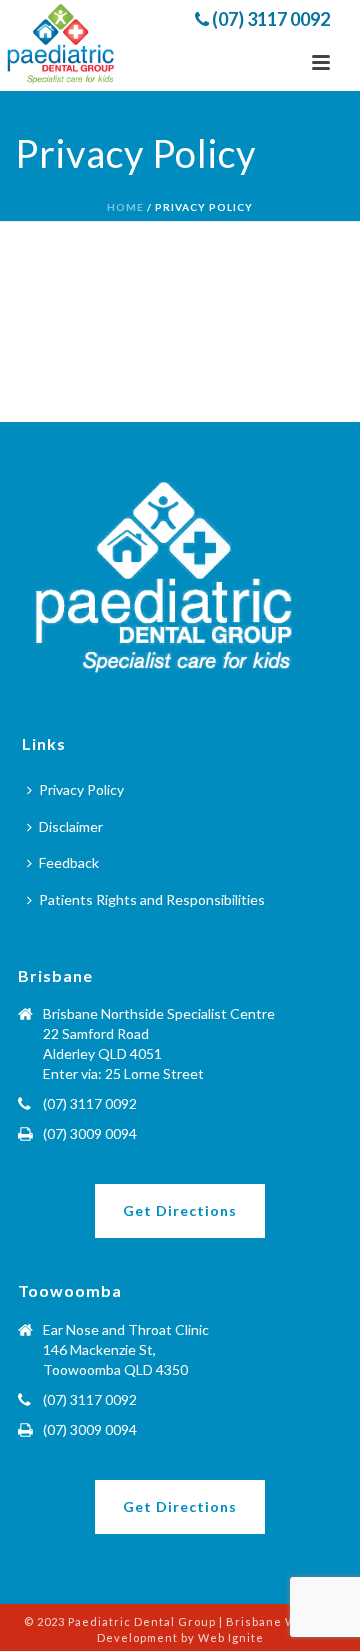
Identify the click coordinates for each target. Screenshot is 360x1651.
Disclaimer (71, 826)
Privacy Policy (81, 789)
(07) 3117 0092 (269, 19)
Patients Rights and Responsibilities (152, 899)
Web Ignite (231, 1637)
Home (125, 207)
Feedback (69, 862)
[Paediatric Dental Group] (62, 45)
